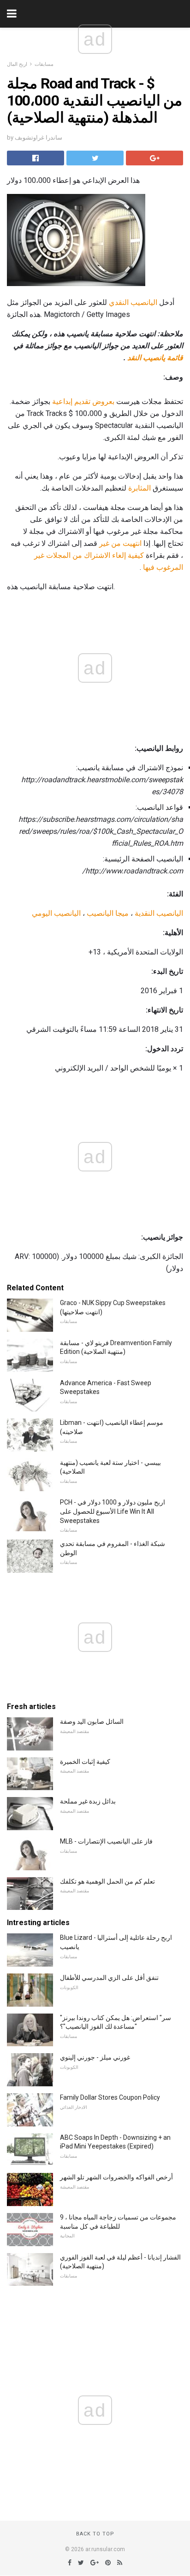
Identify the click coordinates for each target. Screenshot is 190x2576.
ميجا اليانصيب (108, 913)
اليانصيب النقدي (133, 302)
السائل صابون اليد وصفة (92, 1721)
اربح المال (17, 64)
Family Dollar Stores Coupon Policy (110, 2097)
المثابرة (140, 488)
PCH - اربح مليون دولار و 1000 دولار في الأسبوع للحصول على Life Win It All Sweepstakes (113, 1511)
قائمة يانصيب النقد (155, 358)
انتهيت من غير (120, 543)
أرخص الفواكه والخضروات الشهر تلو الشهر (116, 2177)
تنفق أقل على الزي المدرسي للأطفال (109, 1978)
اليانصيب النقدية (159, 913)
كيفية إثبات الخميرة (85, 1762)
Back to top (95, 2534)
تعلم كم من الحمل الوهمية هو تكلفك (107, 1881)
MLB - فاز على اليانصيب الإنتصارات (106, 1841)
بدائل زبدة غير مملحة (88, 1801)
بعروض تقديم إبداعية (83, 401)
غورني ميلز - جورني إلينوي (95, 2057)
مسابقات (44, 64)
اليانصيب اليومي (56, 913)
